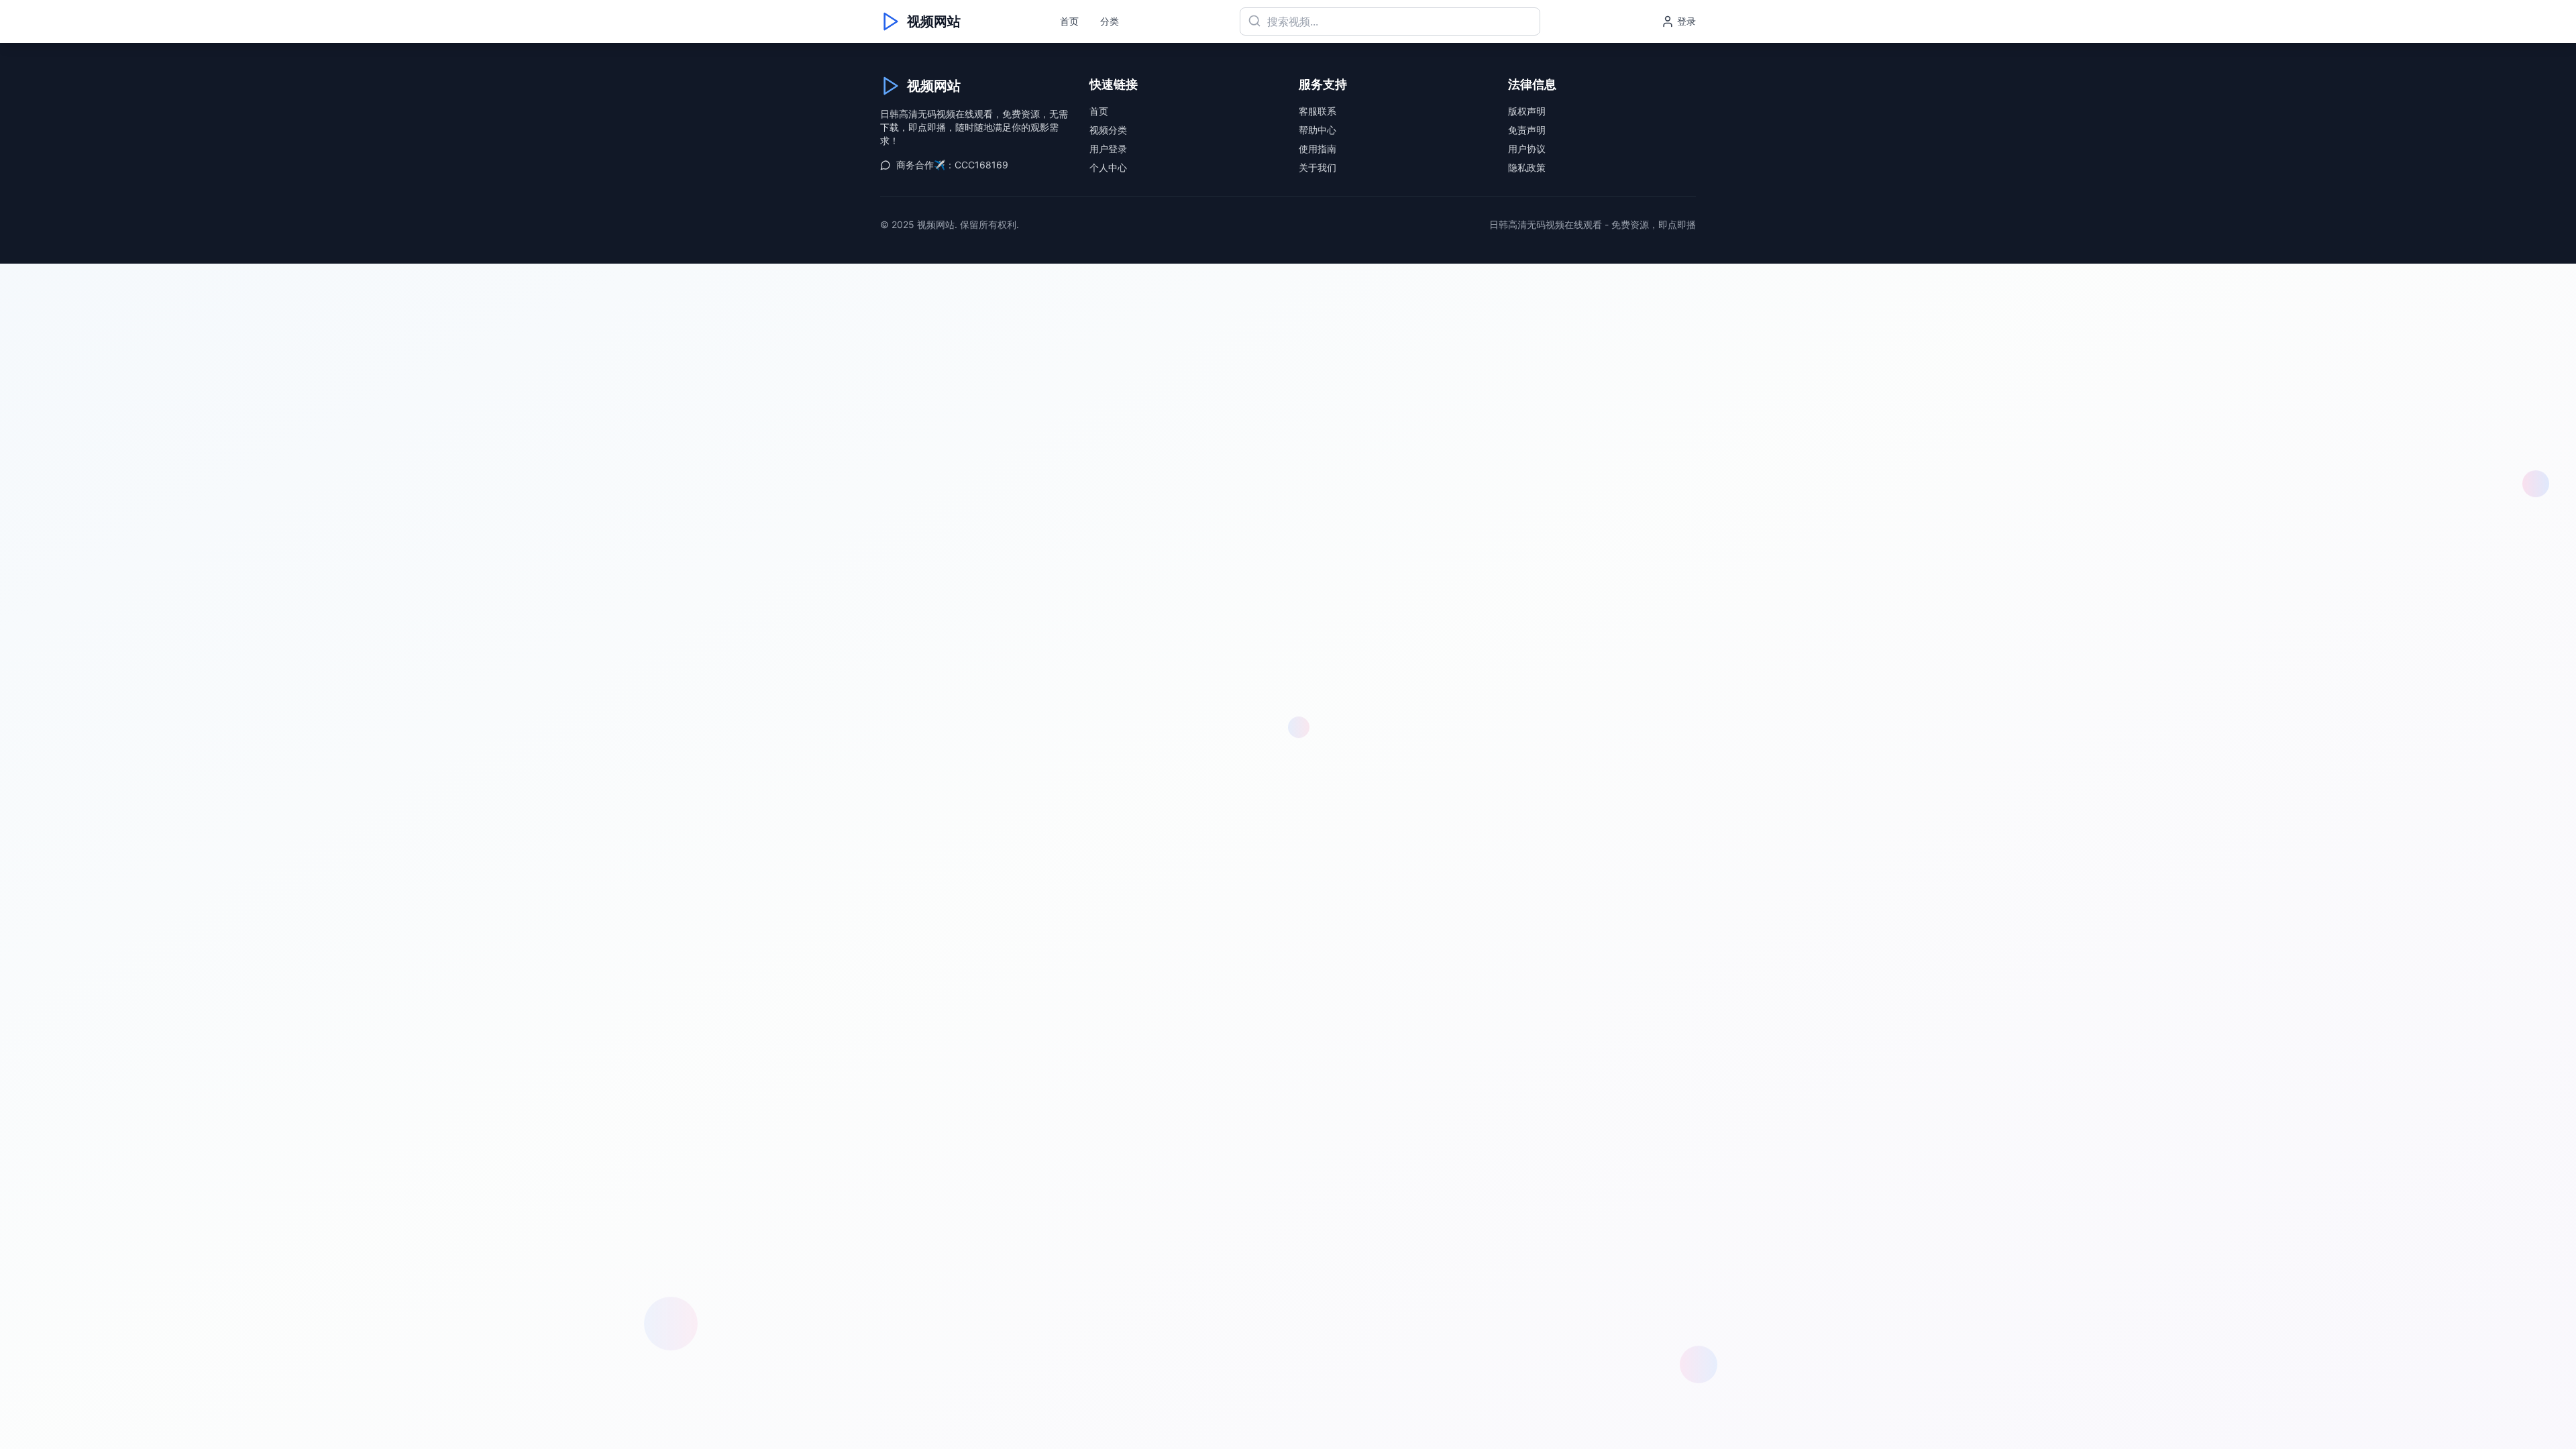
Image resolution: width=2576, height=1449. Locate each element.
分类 (1110, 21)
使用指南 (1318, 149)
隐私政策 (1527, 167)
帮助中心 (1318, 130)
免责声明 (1527, 130)
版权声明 (1527, 111)
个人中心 (1108, 167)
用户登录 (1108, 149)
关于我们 (1318, 167)
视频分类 (1108, 130)
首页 (1069, 21)
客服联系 (1318, 111)
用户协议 (1527, 149)
